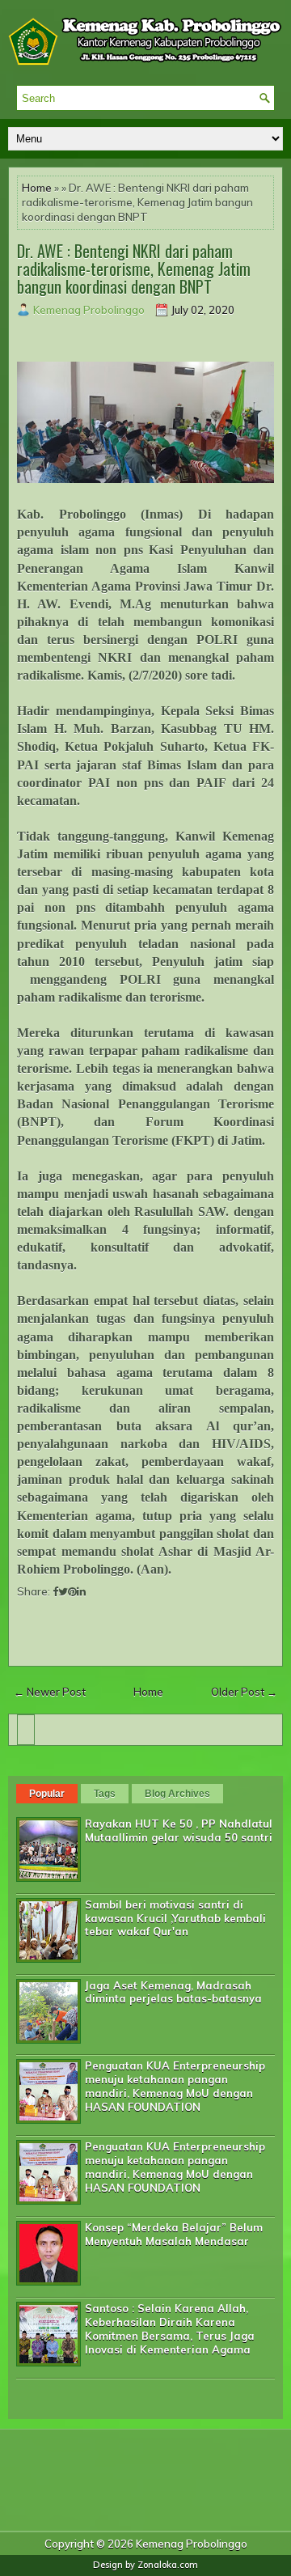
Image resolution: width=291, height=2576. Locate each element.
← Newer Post (50, 1692)
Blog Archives (177, 1794)
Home (37, 188)
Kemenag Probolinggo (192, 2544)
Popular (47, 1794)
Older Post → (244, 1692)
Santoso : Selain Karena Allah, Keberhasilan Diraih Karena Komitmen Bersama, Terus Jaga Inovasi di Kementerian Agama (170, 2329)
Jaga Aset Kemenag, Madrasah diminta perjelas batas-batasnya (173, 1992)
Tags (105, 1794)
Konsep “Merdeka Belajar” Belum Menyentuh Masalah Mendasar (174, 2234)
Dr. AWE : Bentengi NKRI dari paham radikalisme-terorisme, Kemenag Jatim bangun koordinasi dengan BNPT (134, 269)
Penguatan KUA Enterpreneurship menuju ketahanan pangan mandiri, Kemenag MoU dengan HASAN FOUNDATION (175, 2086)
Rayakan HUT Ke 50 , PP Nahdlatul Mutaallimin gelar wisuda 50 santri (179, 1830)
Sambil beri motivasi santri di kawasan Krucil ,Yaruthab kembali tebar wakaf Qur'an (175, 1918)
